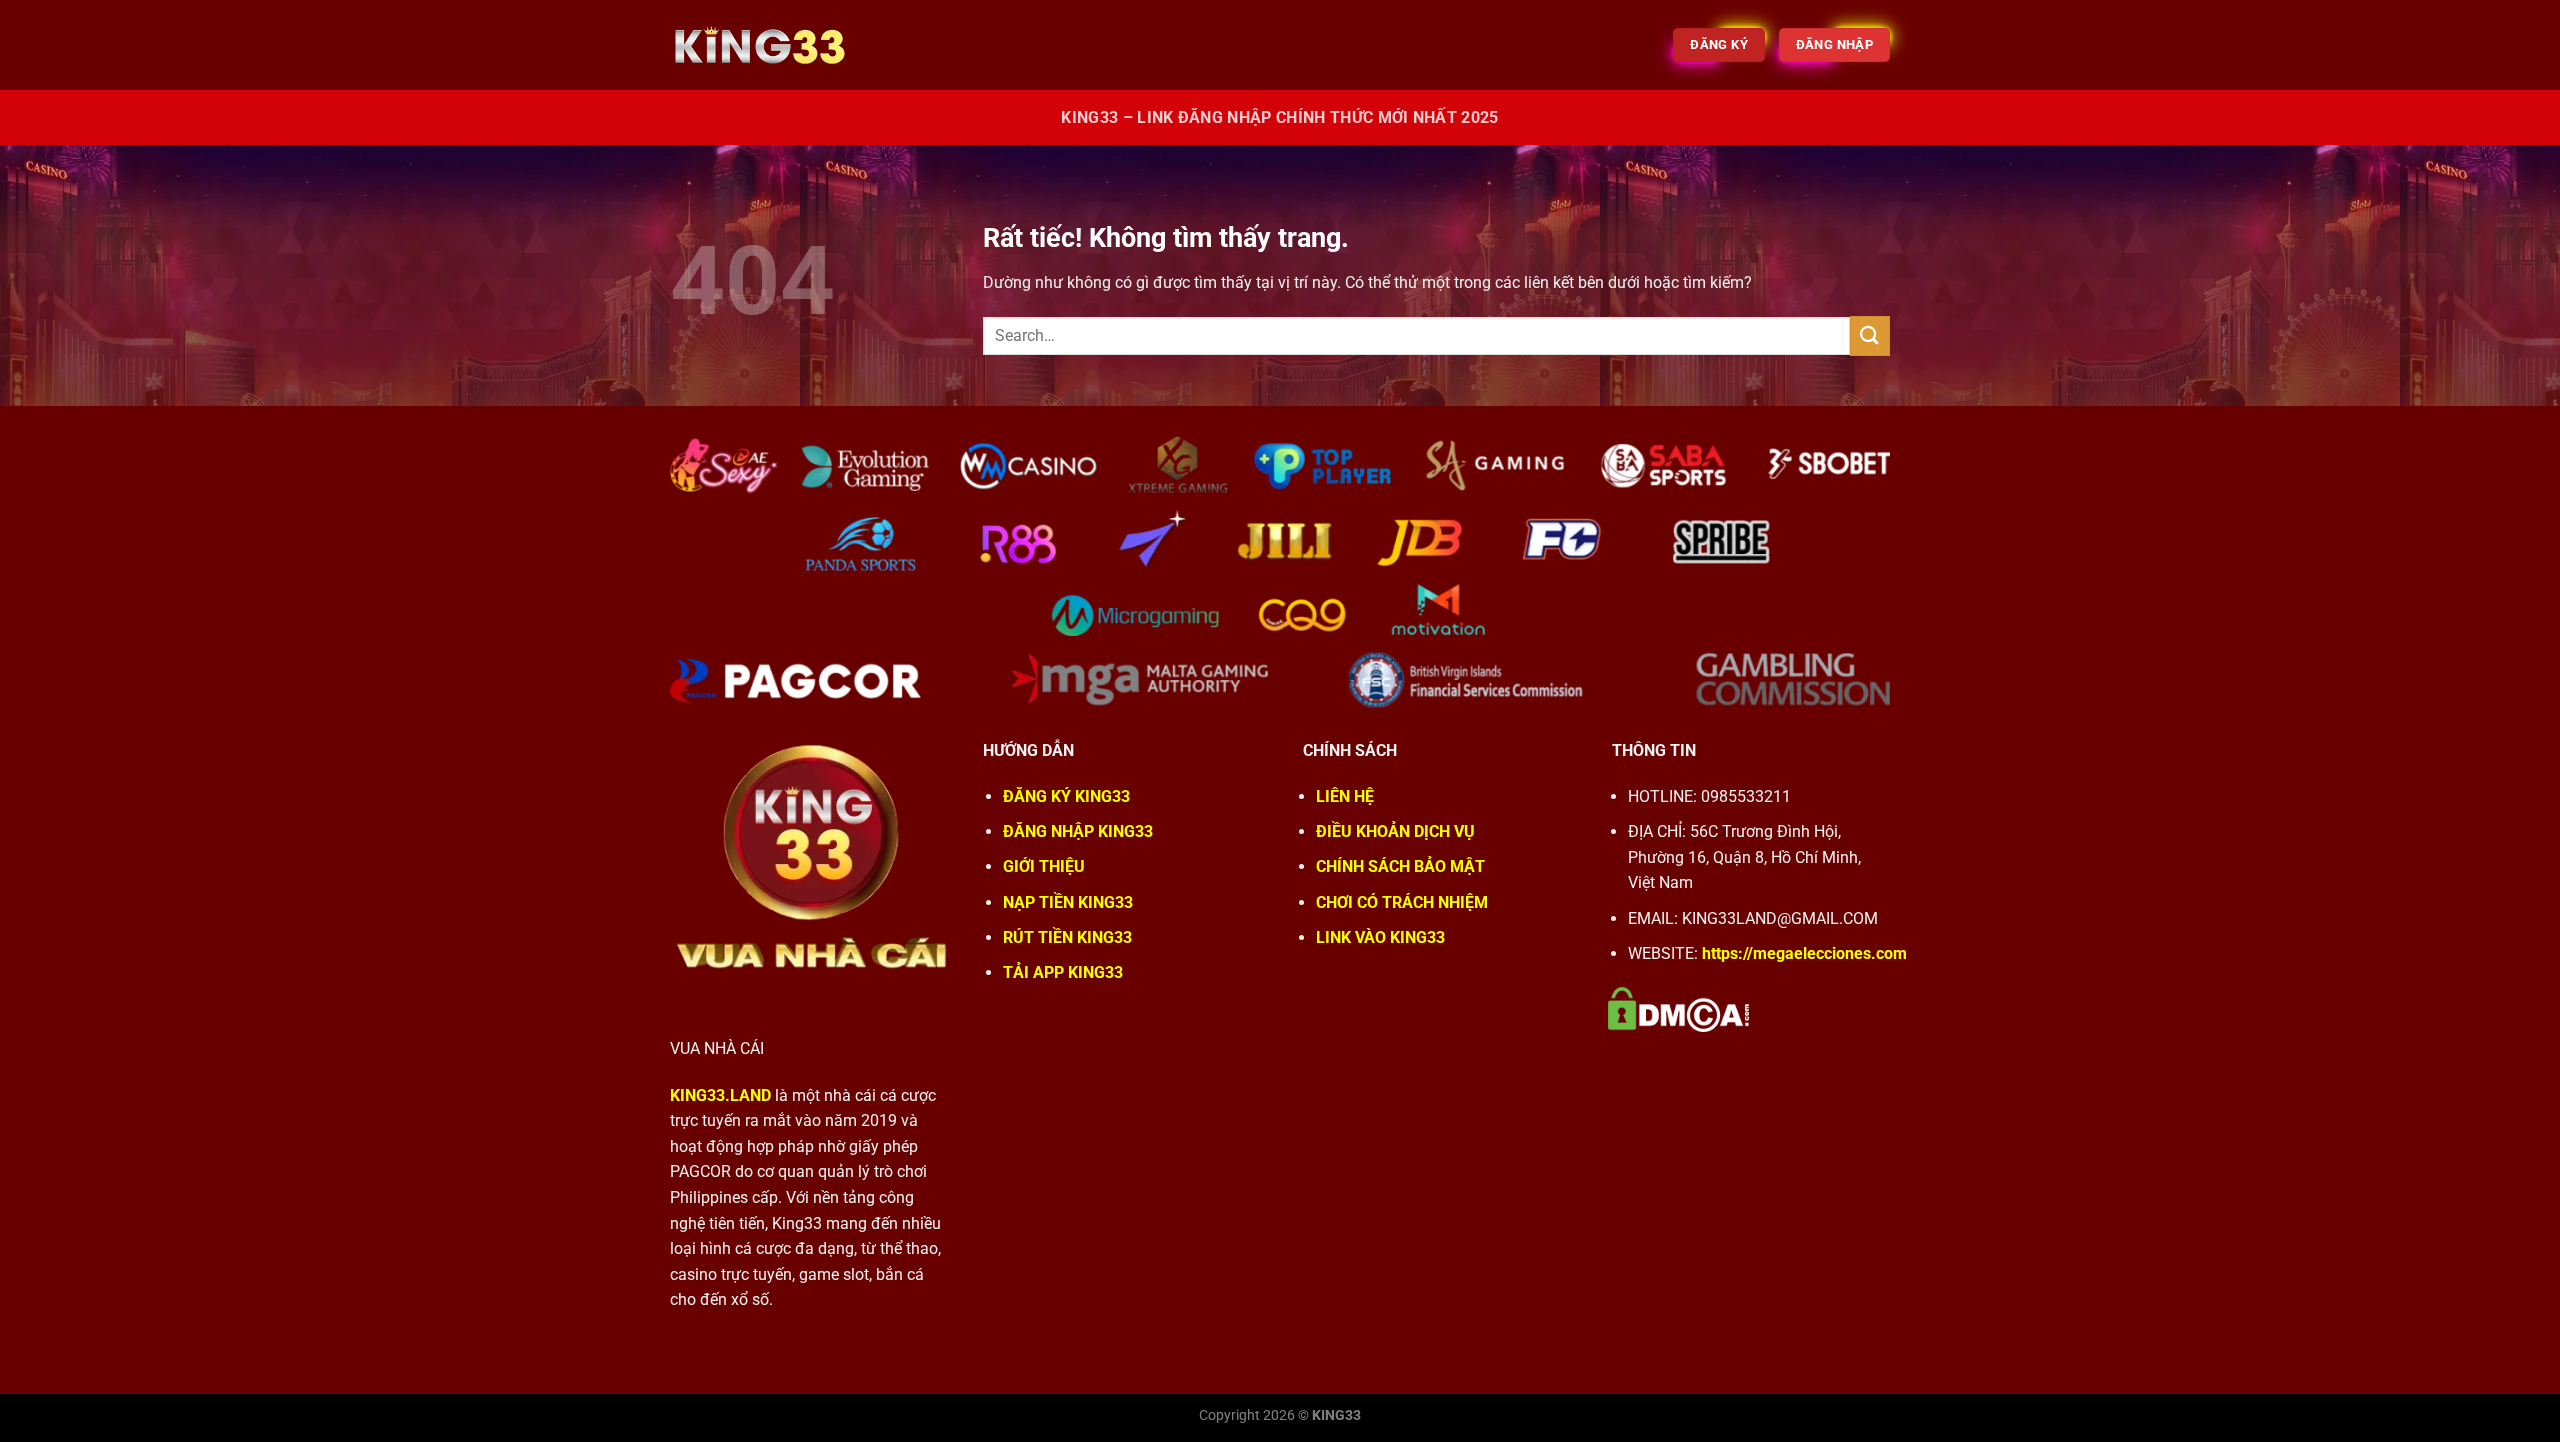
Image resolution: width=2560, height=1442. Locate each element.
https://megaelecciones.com (1804, 953)
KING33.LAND (720, 1095)
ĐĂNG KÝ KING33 (1066, 796)
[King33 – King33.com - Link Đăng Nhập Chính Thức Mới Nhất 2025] (770, 45)
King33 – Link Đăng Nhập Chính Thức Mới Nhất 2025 (1279, 117)
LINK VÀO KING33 (1380, 937)
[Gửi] (1870, 335)
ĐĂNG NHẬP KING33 (1078, 831)
